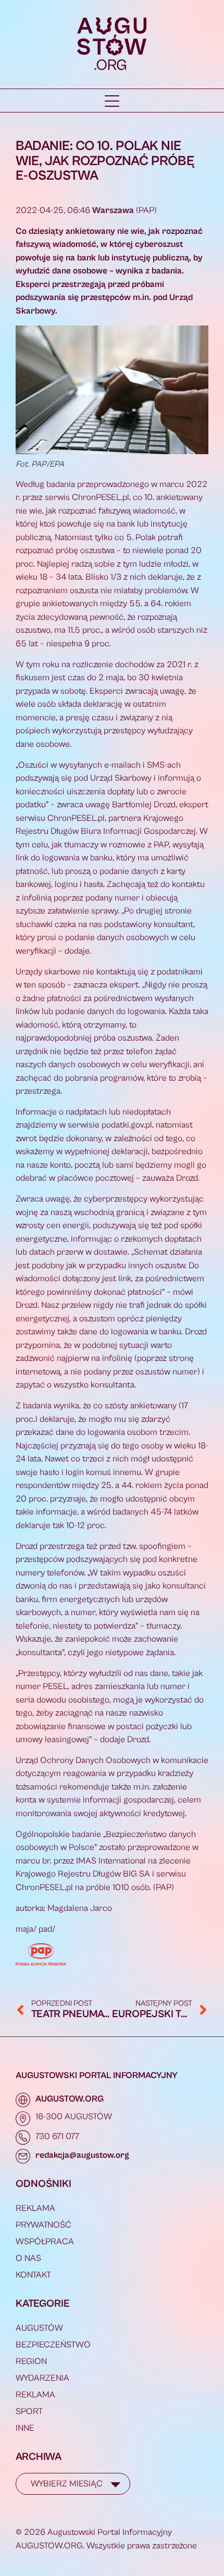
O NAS (28, 2258)
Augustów (39, 2328)
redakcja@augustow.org (82, 2155)
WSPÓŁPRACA (45, 2242)
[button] (112, 101)
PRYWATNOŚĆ (43, 2225)
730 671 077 (57, 2136)
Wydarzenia (42, 2378)
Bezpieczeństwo (53, 2345)
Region (31, 2361)
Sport (29, 2411)
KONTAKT (33, 2275)
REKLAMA (35, 2208)
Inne (25, 2428)
